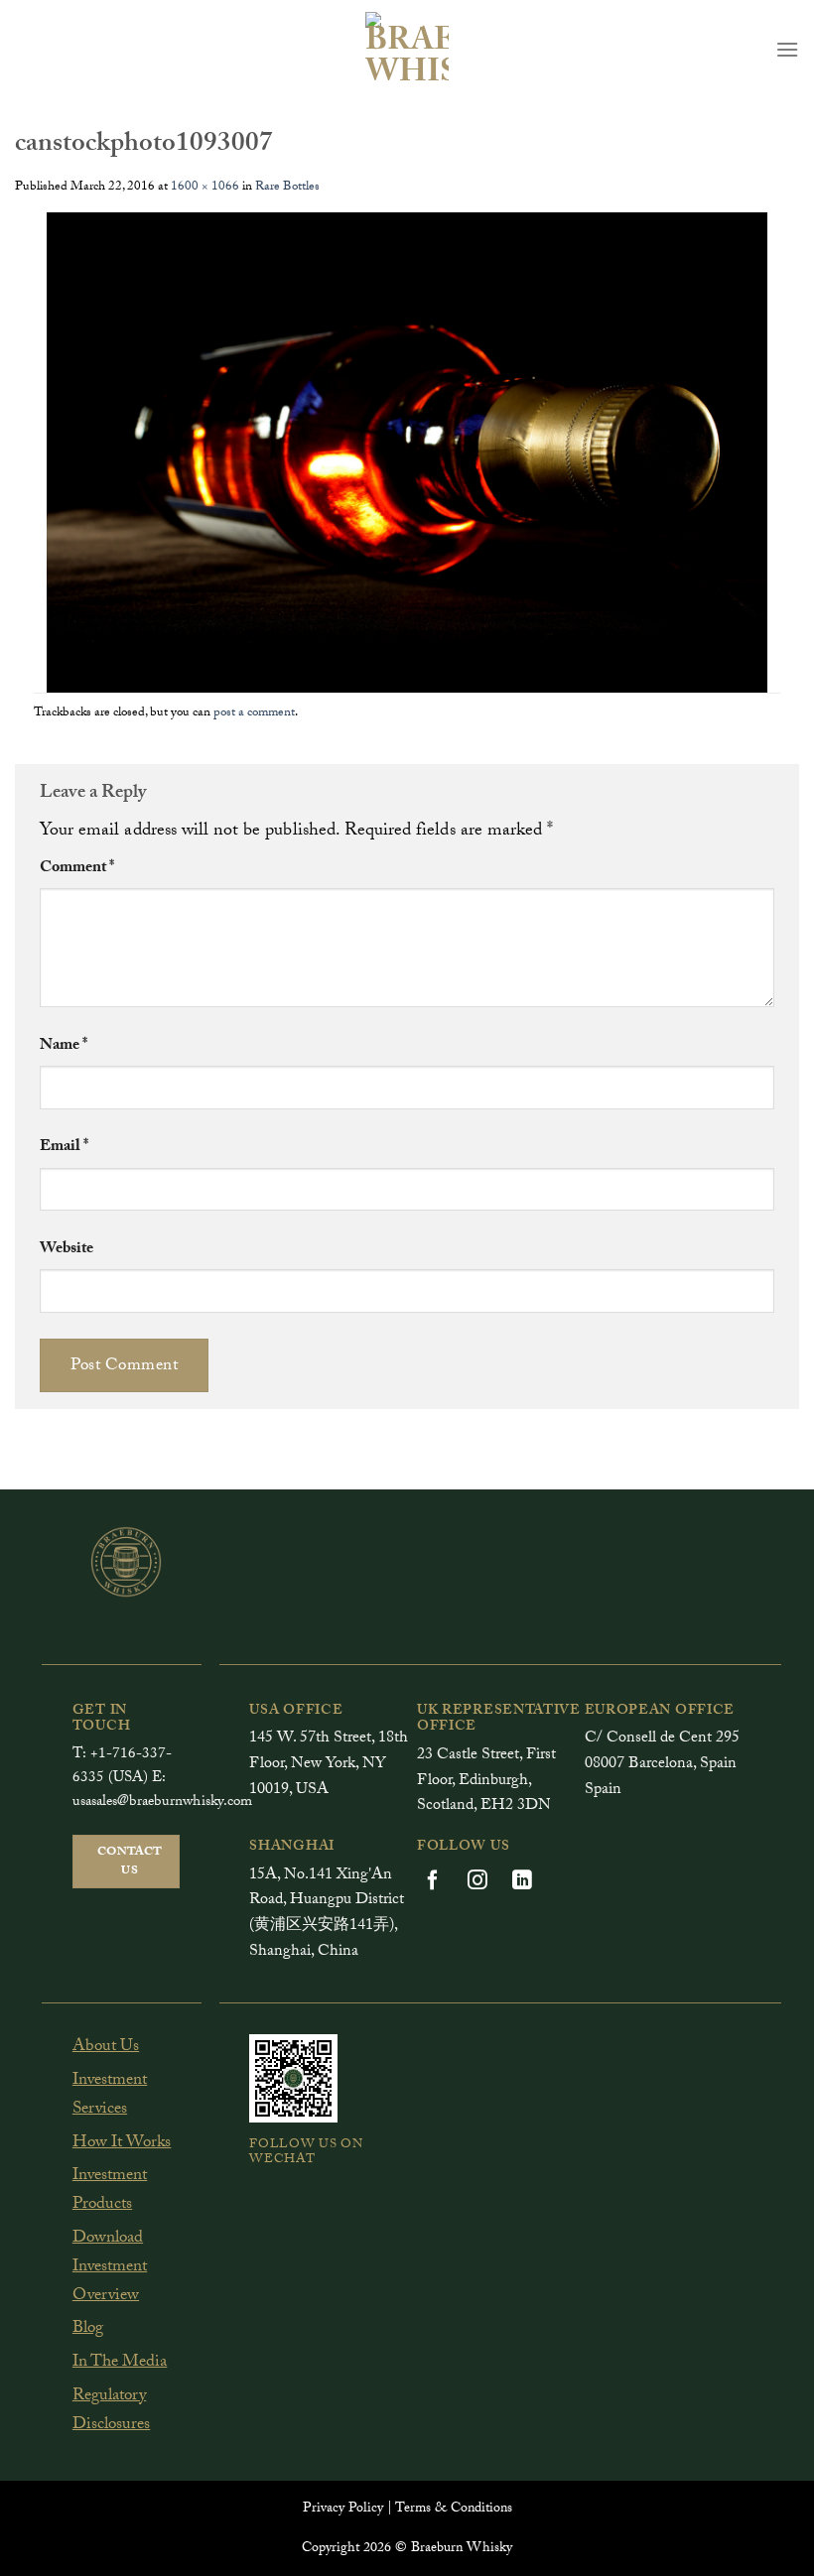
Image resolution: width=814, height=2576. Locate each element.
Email (64, 1148)
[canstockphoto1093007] (407, 454)
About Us (106, 2048)
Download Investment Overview (110, 2268)
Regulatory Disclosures (112, 2411)
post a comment (254, 713)
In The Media (120, 2363)
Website (67, 1250)
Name (64, 1047)
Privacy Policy (343, 2510)
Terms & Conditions (454, 2510)
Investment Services (110, 2096)
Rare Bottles (287, 188)
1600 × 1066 (205, 188)
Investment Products (110, 2191)
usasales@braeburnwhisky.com (162, 1803)
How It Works (122, 2144)
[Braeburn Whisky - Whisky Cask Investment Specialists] (407, 50)
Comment (77, 869)
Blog (88, 2329)
